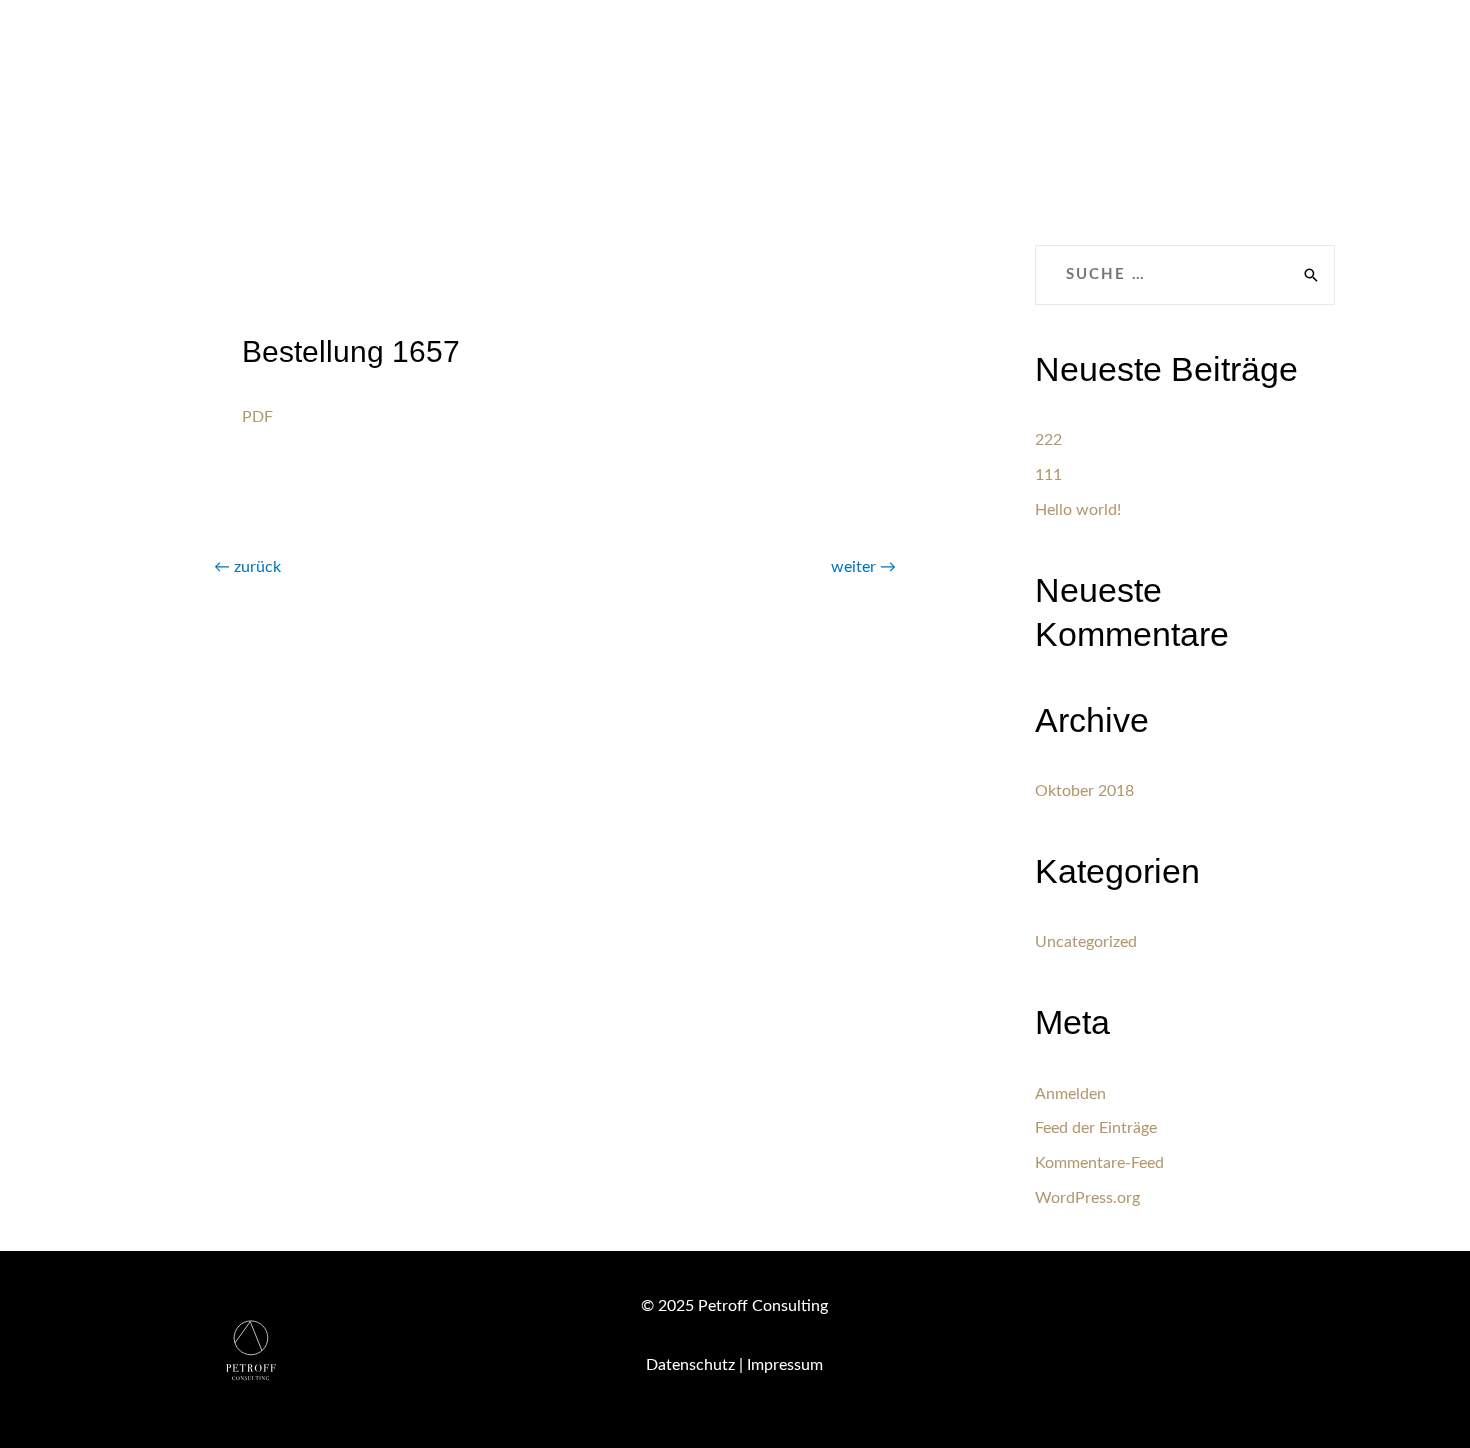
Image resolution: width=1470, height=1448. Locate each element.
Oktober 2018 (1084, 791)
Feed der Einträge (1096, 1128)
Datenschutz (690, 1365)
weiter (863, 567)
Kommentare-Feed (1099, 1163)
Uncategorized (1086, 942)
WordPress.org (1087, 1198)
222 (1048, 440)
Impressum (785, 1365)
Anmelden (1070, 1094)
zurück (247, 567)
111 (1048, 475)
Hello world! (1078, 510)
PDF (257, 417)
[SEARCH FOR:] (1185, 275)
